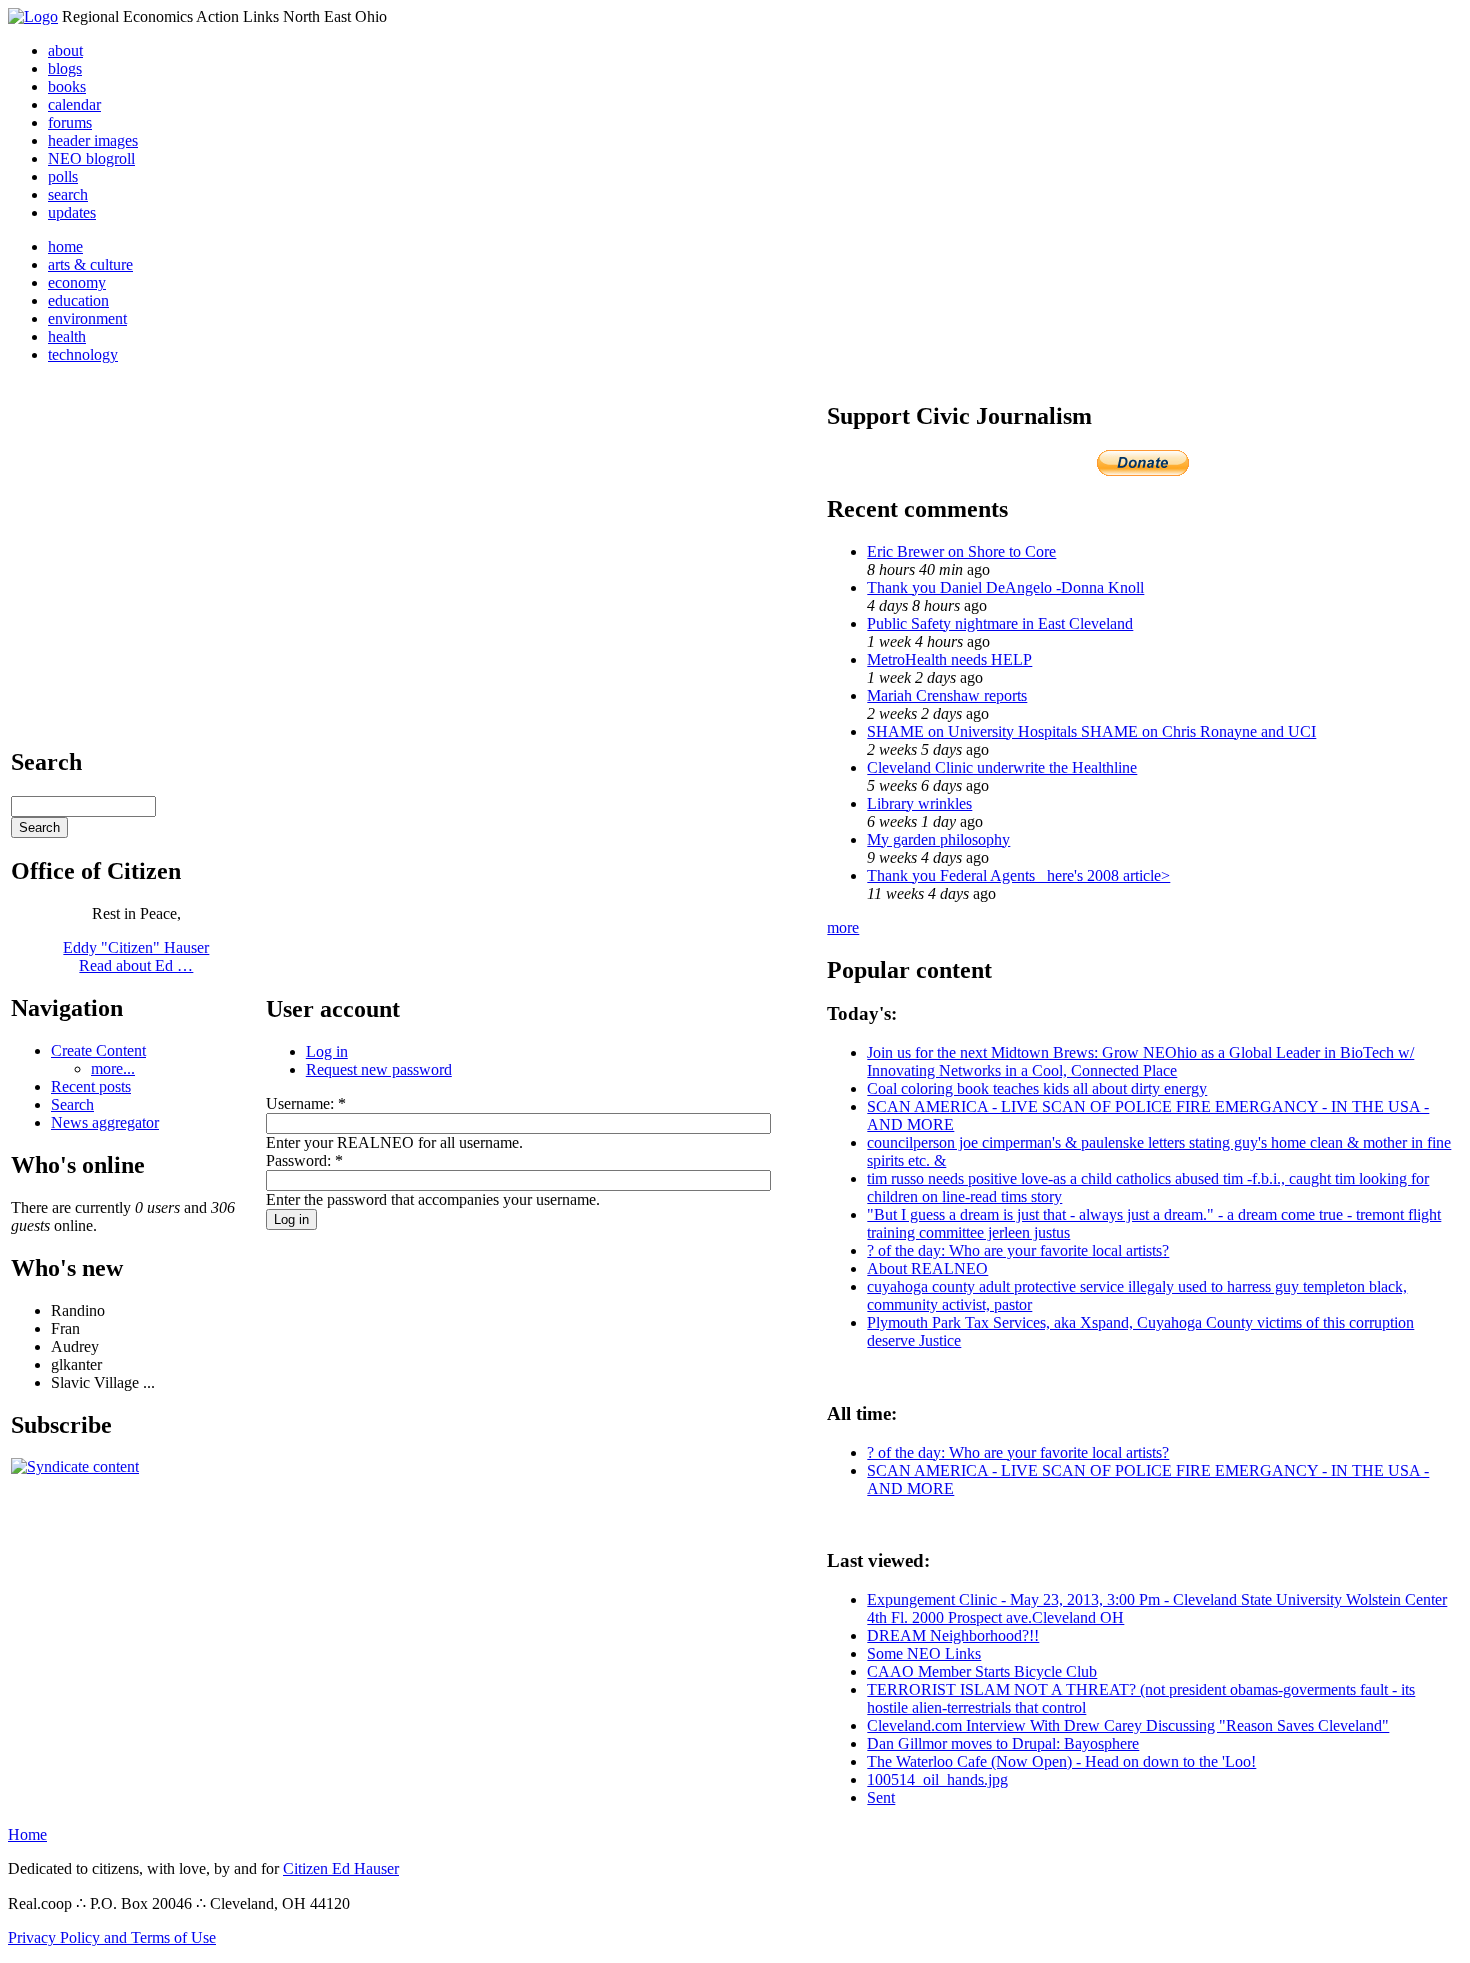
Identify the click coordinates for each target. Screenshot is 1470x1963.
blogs (65, 68)
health (67, 336)
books (67, 86)
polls (63, 176)
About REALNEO (927, 1268)
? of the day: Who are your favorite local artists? (1018, 1250)
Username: (306, 1103)
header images (93, 140)
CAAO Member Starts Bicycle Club (982, 1671)
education (78, 300)
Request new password (379, 1069)
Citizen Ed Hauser (341, 1868)
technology (83, 354)
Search (72, 1104)
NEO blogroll (91, 158)
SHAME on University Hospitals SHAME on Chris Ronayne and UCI (1091, 731)
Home (27, 1834)
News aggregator (105, 1122)
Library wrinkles (919, 803)
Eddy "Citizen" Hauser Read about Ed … (136, 956)
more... (113, 1068)
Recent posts (91, 1086)
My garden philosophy (938, 839)
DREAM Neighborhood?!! (953, 1635)
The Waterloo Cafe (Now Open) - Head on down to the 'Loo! (1061, 1761)
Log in (327, 1051)
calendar (74, 104)
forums (70, 122)
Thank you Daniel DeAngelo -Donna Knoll (1005, 587)
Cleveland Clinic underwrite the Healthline (1002, 767)
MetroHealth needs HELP (949, 659)
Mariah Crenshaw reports (947, 695)
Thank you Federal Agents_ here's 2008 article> (1018, 875)
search (68, 194)
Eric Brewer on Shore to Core (961, 551)
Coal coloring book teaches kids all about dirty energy (1037, 1088)
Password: (304, 1160)
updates (72, 212)
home (65, 246)
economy (77, 282)
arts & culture (90, 264)
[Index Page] (33, 16)
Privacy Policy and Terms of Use (112, 1937)
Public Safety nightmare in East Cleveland (1000, 623)
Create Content (98, 1050)
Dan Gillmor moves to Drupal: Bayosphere (1003, 1743)
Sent (881, 1797)
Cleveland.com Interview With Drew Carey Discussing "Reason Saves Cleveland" (1128, 1725)
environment (87, 318)
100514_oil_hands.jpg (937, 1779)
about (65, 50)
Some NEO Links (924, 1653)
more (843, 927)
